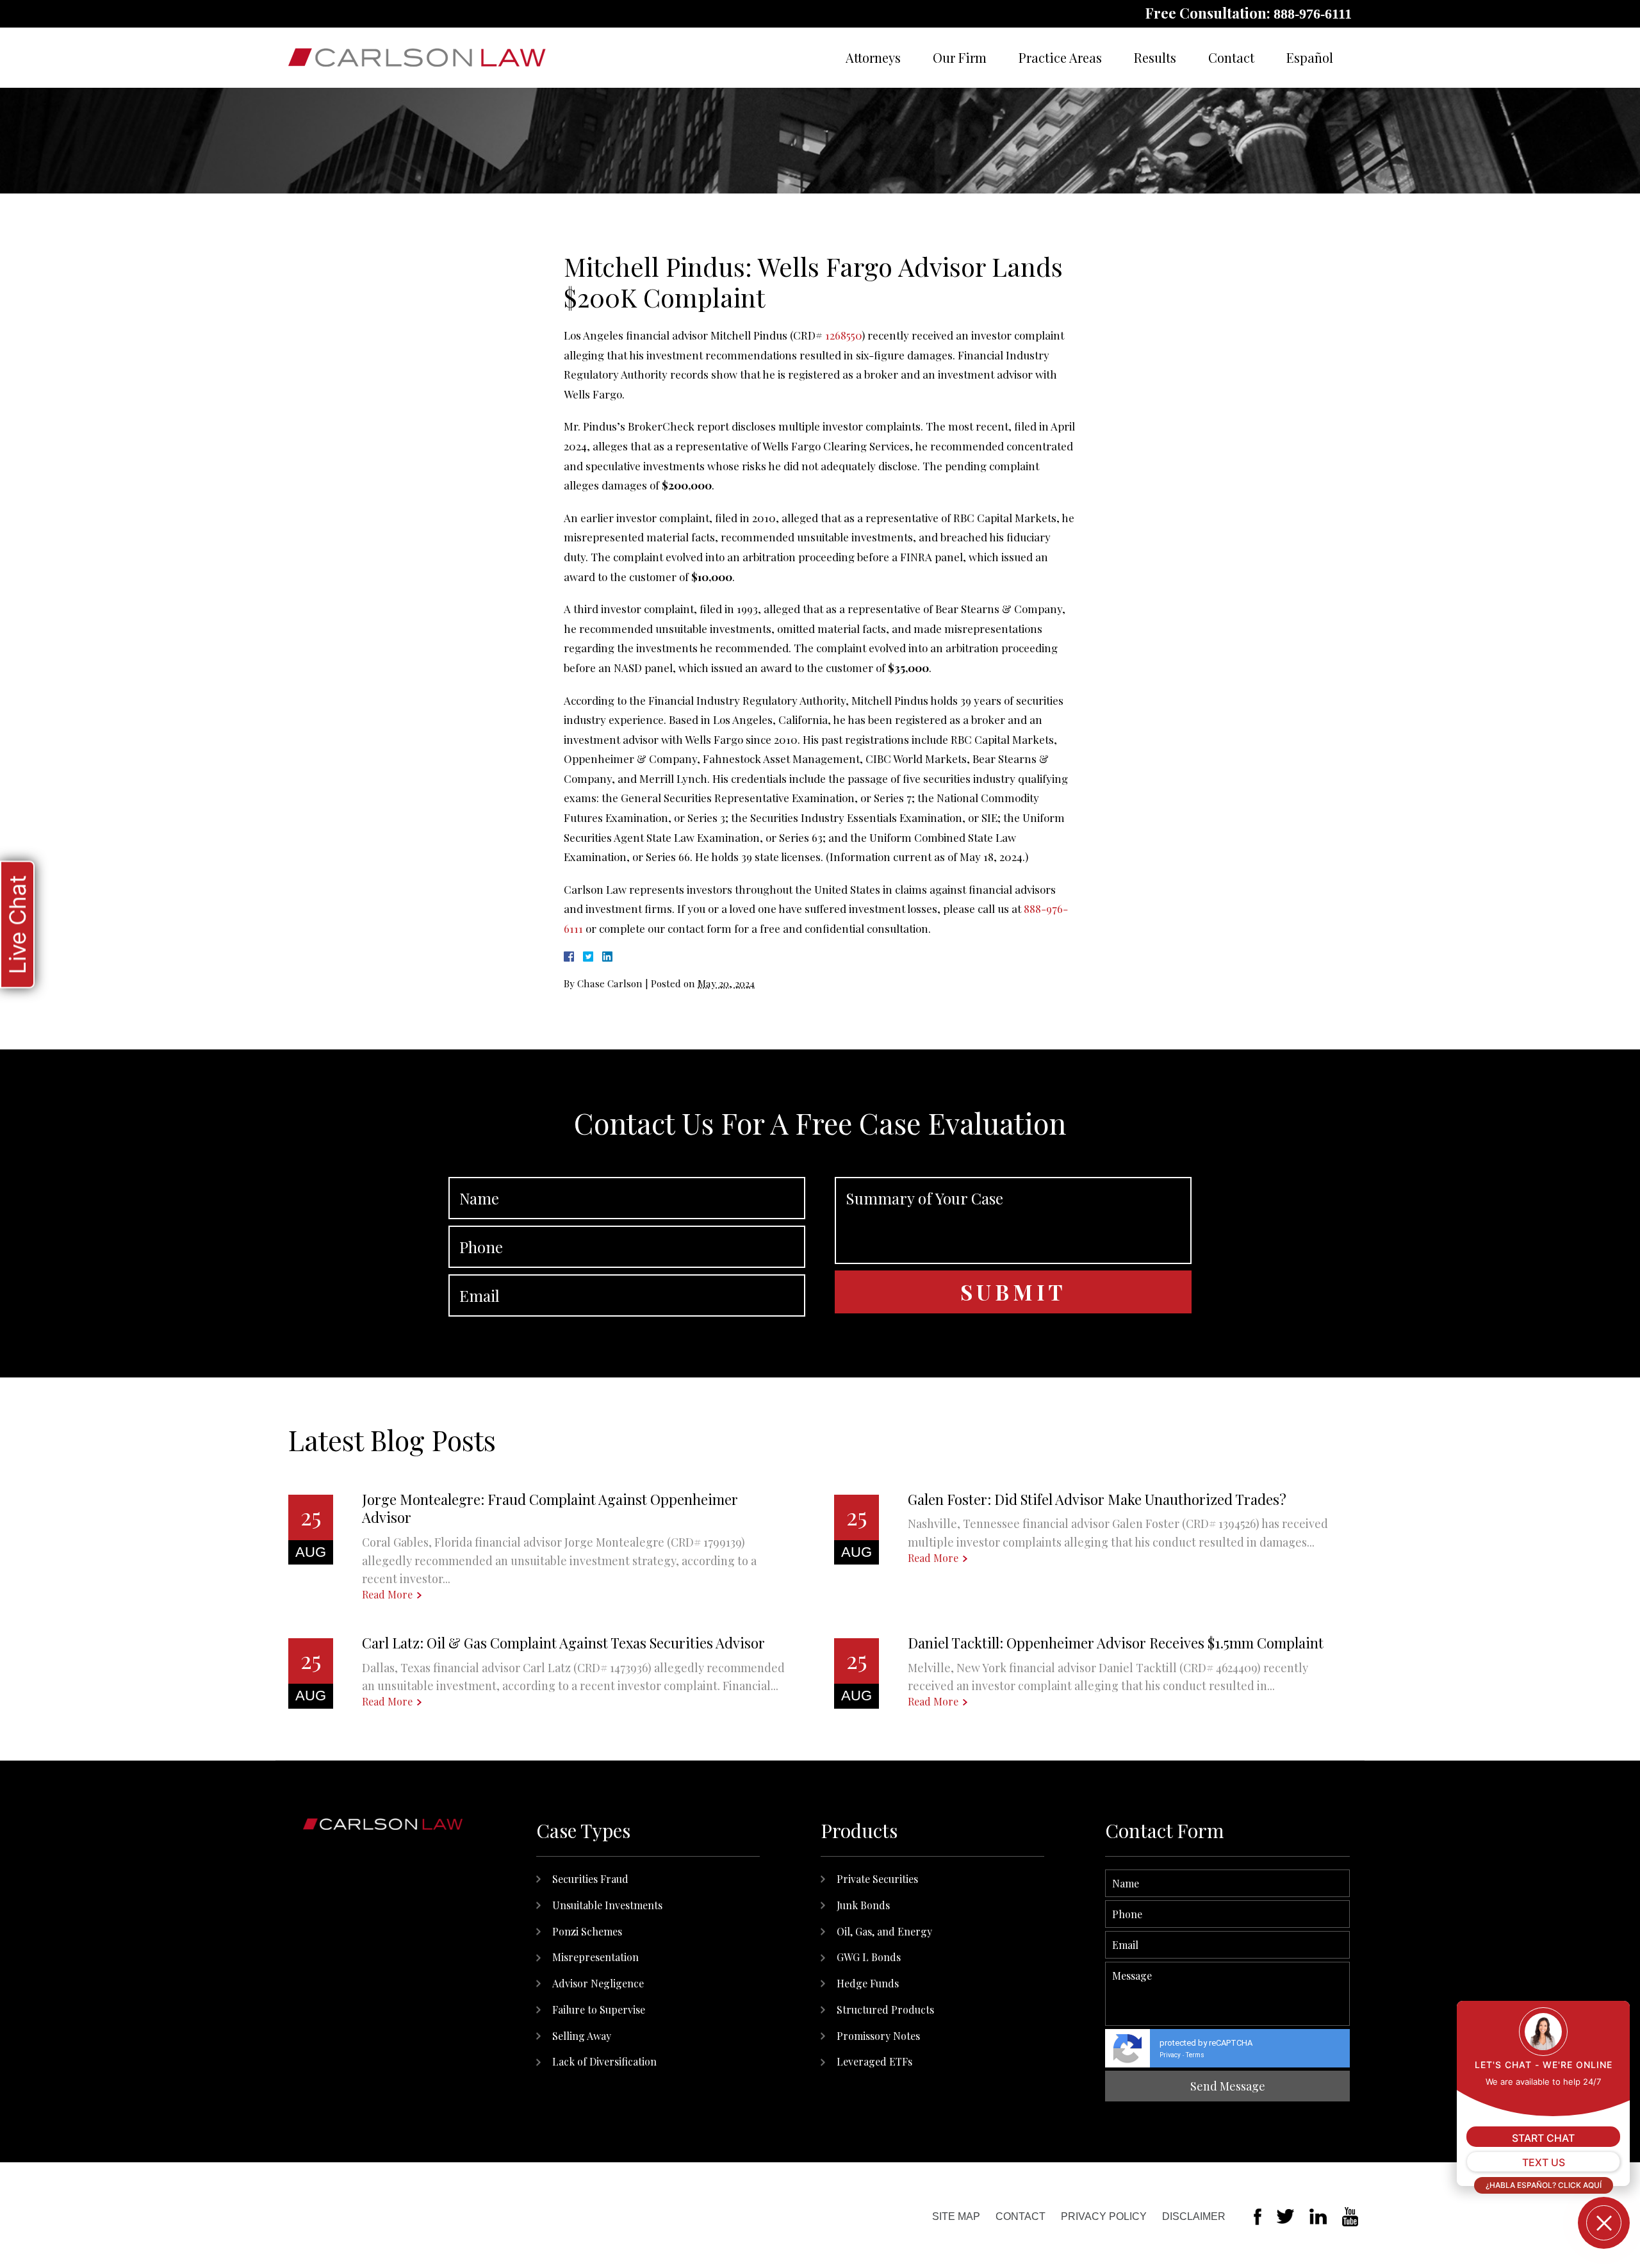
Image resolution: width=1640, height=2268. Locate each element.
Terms (1195, 2055)
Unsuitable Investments (607, 1905)
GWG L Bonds (869, 1957)
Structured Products (885, 2009)
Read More (387, 1595)
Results (1155, 57)
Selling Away (582, 2036)
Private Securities (877, 1879)
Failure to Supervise (599, 2009)
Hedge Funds (868, 1983)
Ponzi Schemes (587, 1931)
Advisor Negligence (598, 1983)
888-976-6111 (1313, 14)
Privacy (1170, 2055)
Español (1310, 57)
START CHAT (1543, 2138)
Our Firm (960, 57)
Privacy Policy (1104, 2216)
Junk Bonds (863, 1905)
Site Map (956, 2216)
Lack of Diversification (604, 2061)
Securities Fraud (590, 1879)
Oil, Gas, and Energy (884, 1931)
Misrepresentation (595, 1957)
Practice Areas (1060, 57)
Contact (1231, 57)
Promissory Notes (878, 2036)
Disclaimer (1194, 2216)
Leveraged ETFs (874, 2061)
